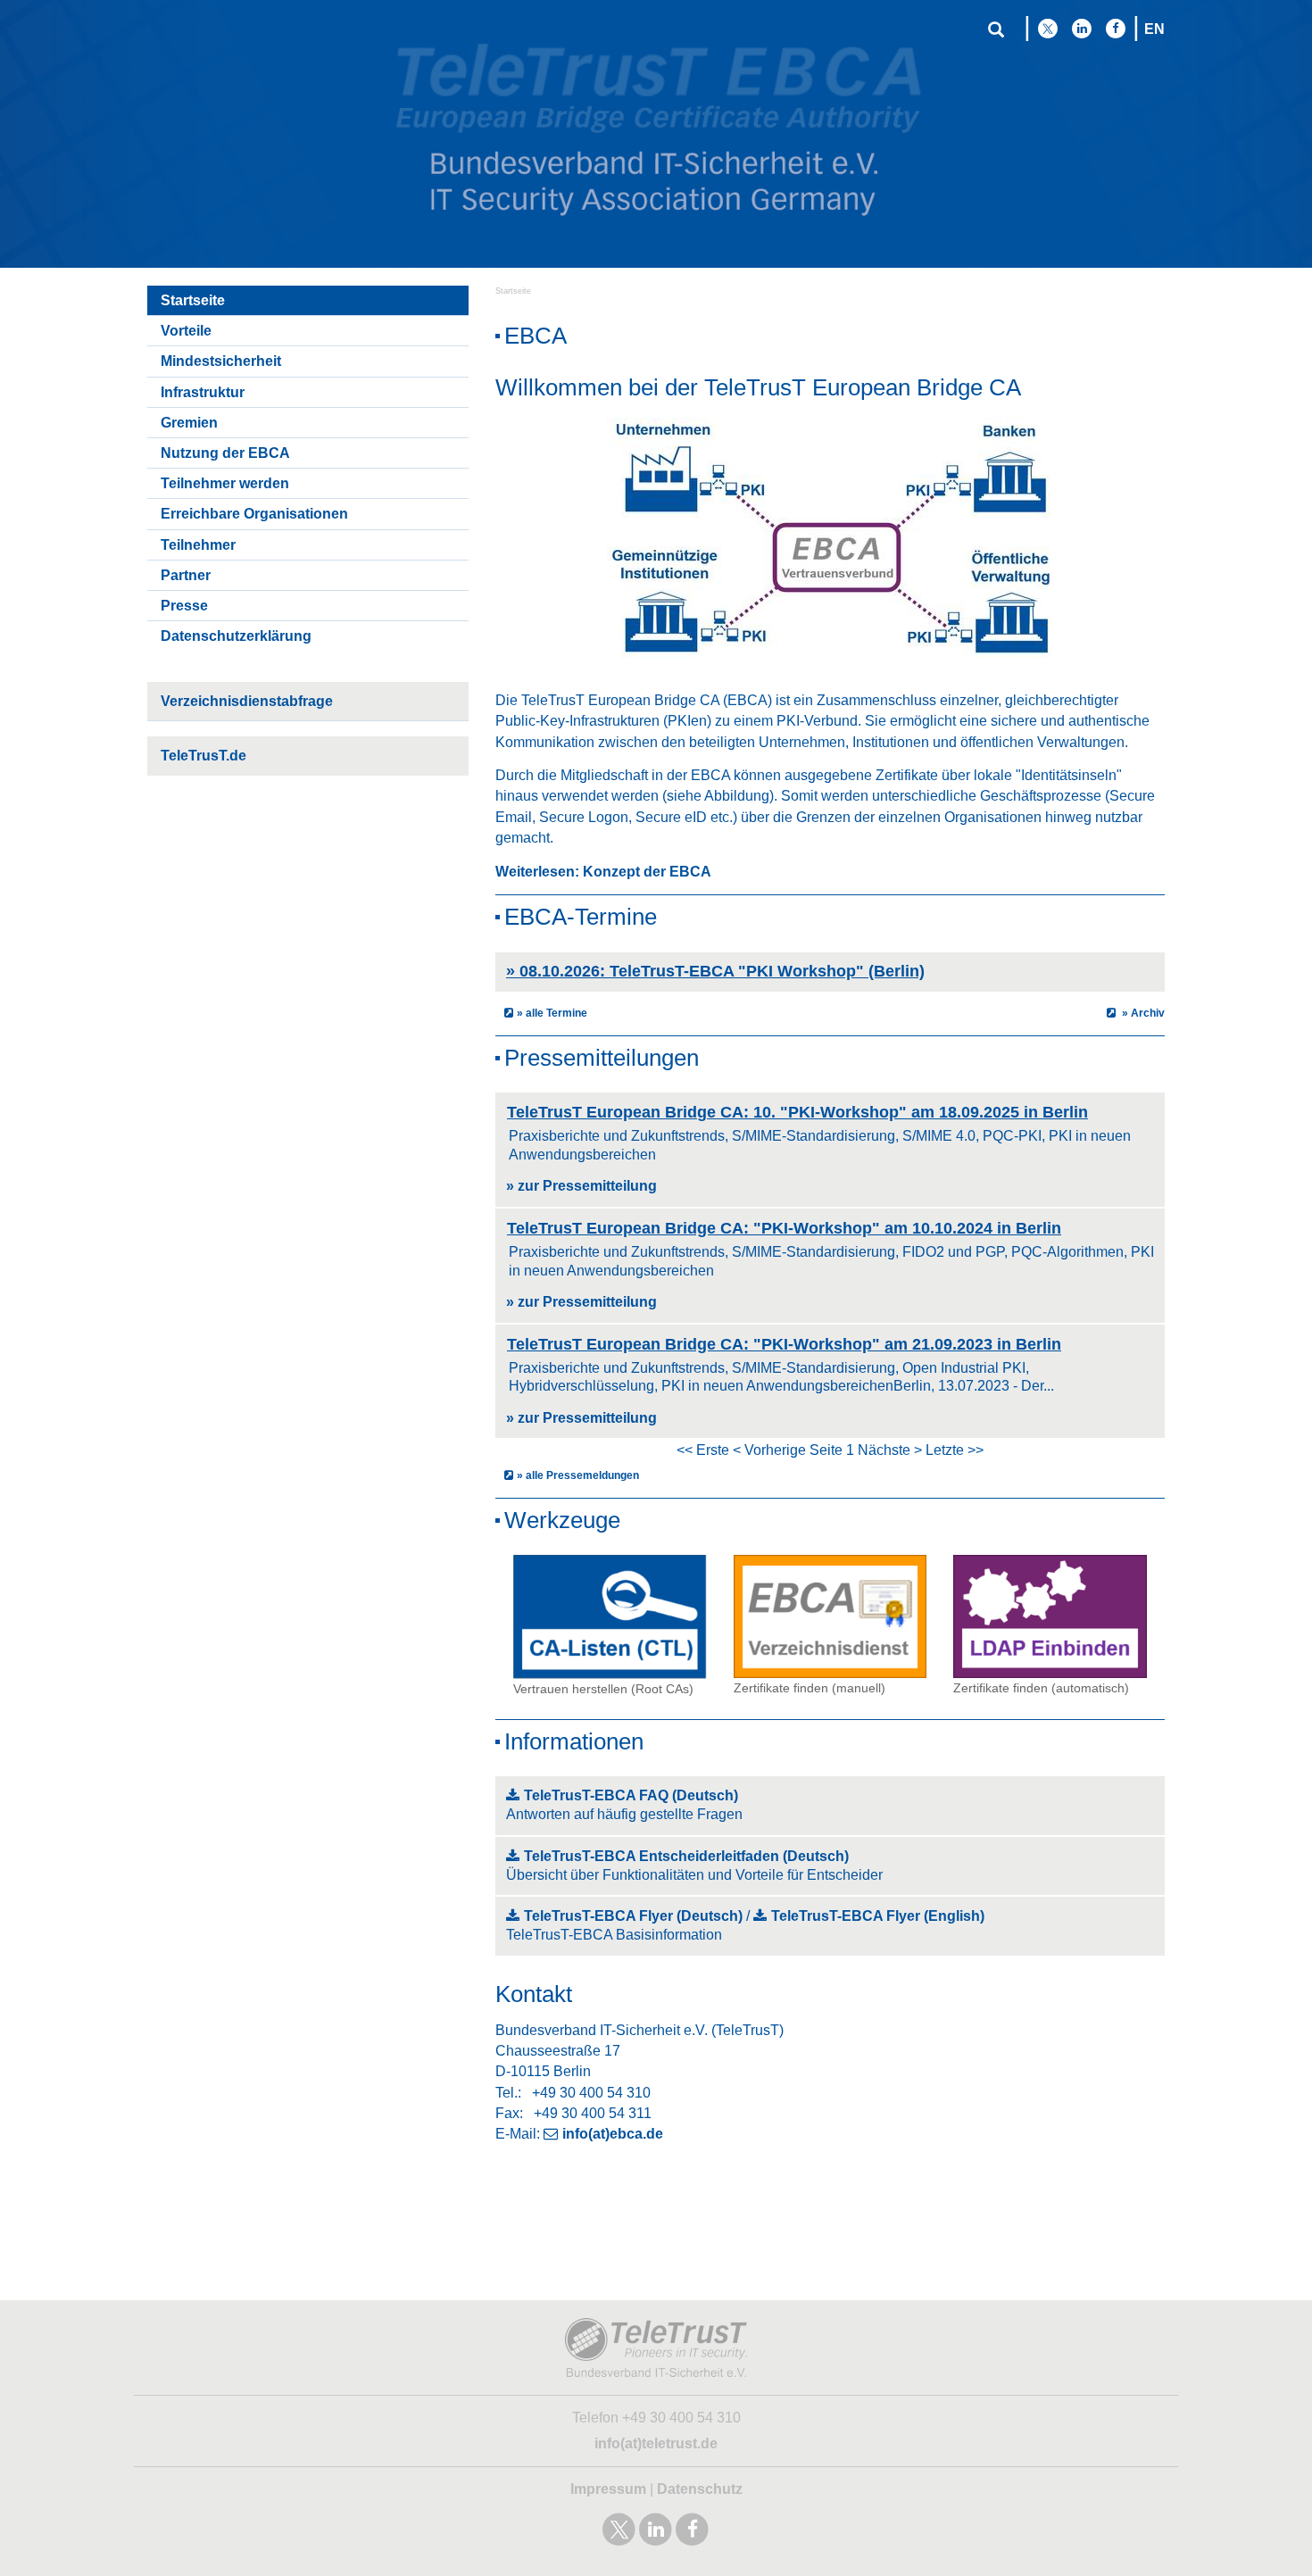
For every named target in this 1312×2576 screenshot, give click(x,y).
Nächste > (890, 1450)
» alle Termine (552, 1013)
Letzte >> (955, 1450)
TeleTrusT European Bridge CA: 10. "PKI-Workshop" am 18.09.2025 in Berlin (797, 1112)
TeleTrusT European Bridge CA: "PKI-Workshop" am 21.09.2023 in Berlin (784, 1344)
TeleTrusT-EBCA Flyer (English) (878, 1916)
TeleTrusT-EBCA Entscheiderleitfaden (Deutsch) (686, 1856)
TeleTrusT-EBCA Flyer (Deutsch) (633, 1916)
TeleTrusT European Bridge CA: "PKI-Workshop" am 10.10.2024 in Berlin (784, 1228)
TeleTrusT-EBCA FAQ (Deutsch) (631, 1795)
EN (1154, 29)
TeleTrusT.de (203, 756)
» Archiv (1142, 1013)
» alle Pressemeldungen (578, 1475)
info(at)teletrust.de (656, 2443)
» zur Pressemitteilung (581, 1186)
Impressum (608, 2489)
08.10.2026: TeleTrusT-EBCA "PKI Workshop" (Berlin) (715, 971)
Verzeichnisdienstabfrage (247, 701)
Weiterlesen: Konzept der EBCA (603, 872)
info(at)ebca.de (613, 2134)
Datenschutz (700, 2489)
